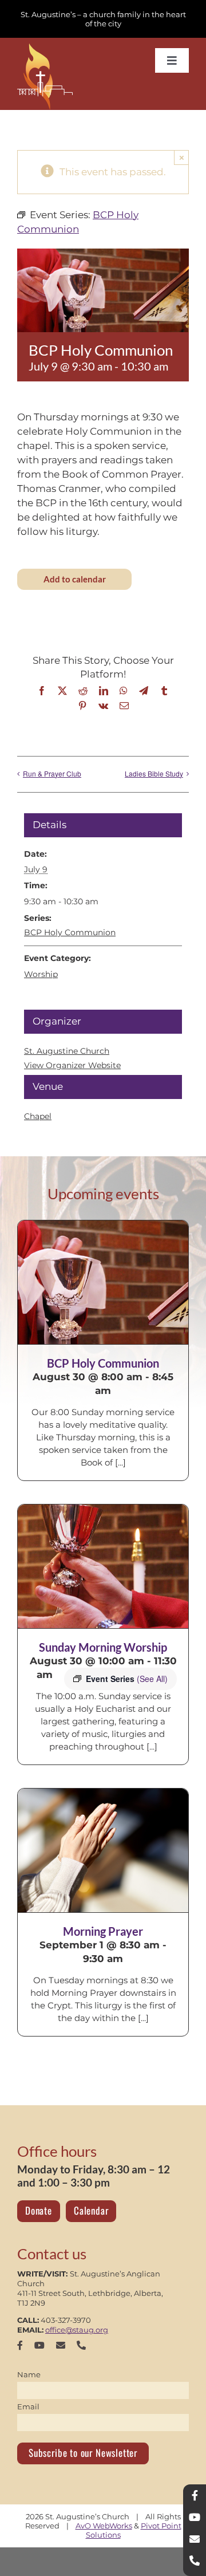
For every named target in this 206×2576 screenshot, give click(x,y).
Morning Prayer (103, 1931)
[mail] (61, 2345)
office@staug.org (77, 2330)
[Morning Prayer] (103, 1850)
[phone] (81, 2345)
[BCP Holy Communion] (103, 1282)
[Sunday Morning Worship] (103, 1566)
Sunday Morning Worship (103, 1647)
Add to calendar (75, 579)
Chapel (38, 1116)
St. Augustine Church (67, 1051)
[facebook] (20, 2345)
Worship (41, 974)
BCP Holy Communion (70, 932)
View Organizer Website (72, 1065)
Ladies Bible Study (154, 773)
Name (29, 2374)
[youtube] (39, 2345)
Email (28, 2406)
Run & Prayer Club (52, 773)
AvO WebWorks (104, 2526)
